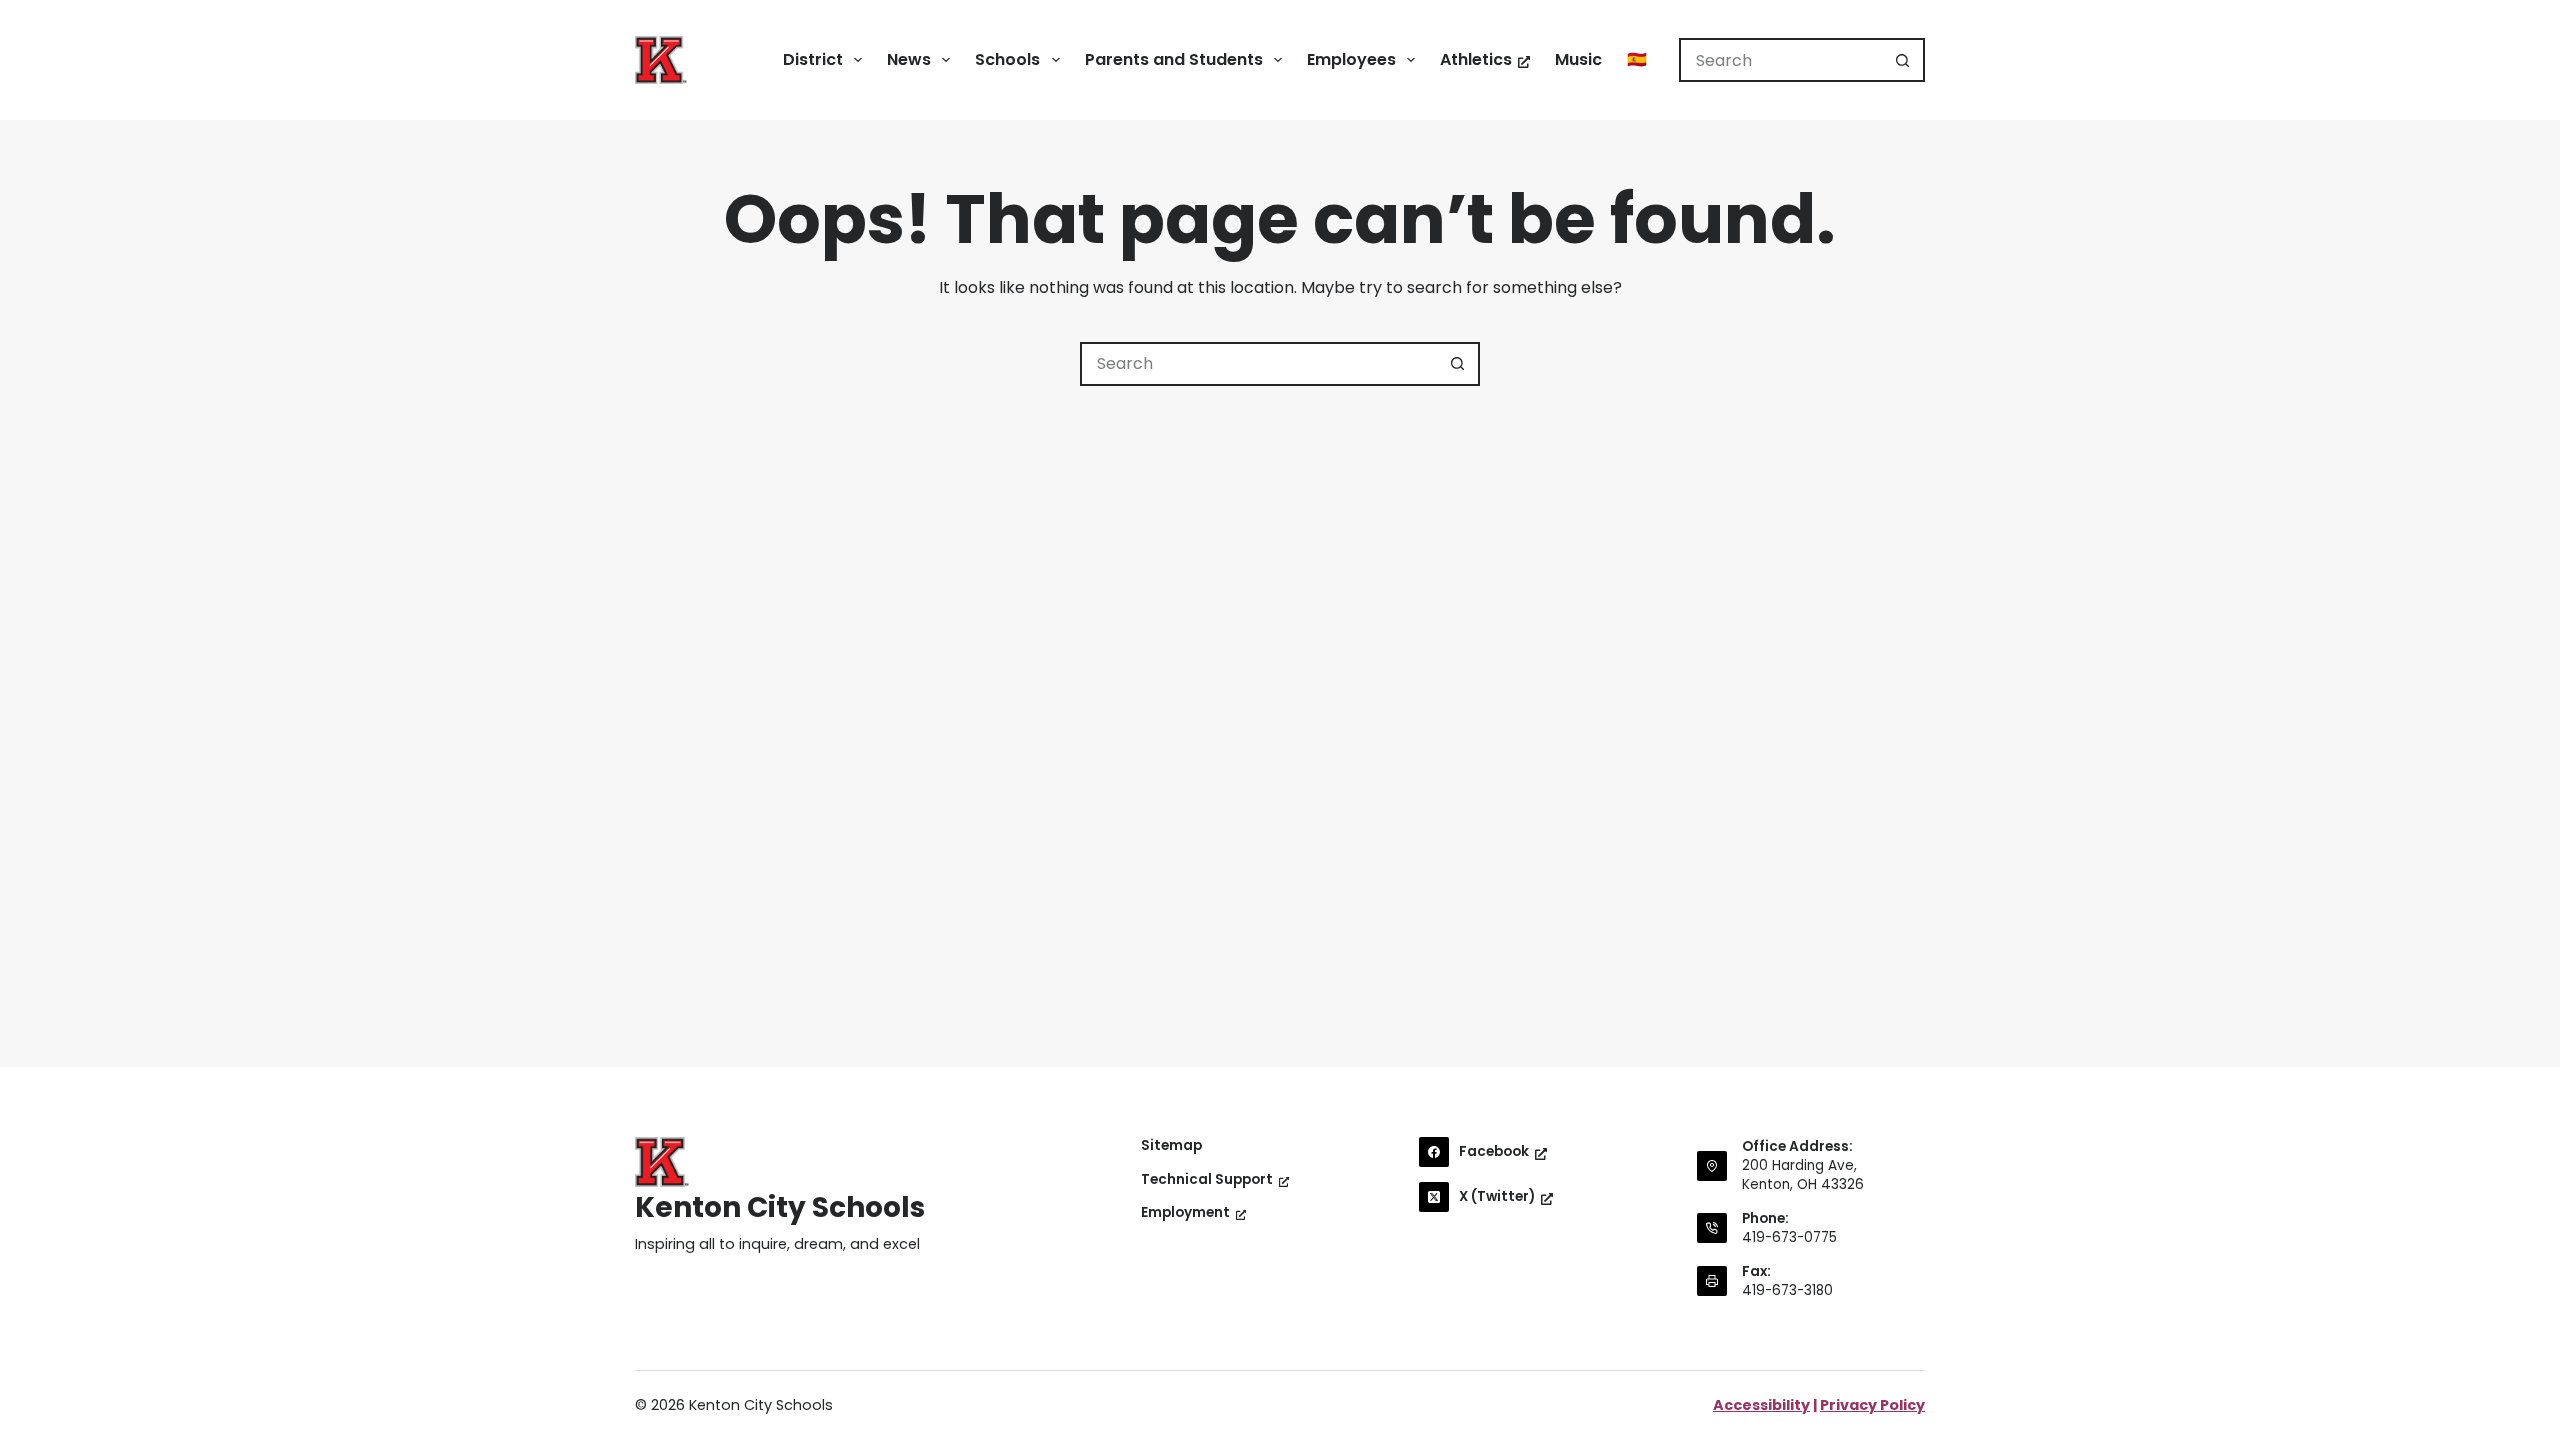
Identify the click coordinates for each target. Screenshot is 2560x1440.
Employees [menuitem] (1351, 59)
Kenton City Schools (780, 1207)
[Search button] (1903, 60)
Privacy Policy (1872, 1405)
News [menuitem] (909, 59)
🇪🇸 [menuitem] (1637, 59)
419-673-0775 (1789, 1237)
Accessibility (1761, 1405)
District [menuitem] (813, 59)
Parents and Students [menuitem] (1174, 59)
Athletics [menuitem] (1476, 59)
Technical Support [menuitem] (1207, 1180)
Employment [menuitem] (1185, 1213)
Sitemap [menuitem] (1171, 1146)
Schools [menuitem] (1007, 59)
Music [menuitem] (1578, 59)
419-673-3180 (1787, 1290)
